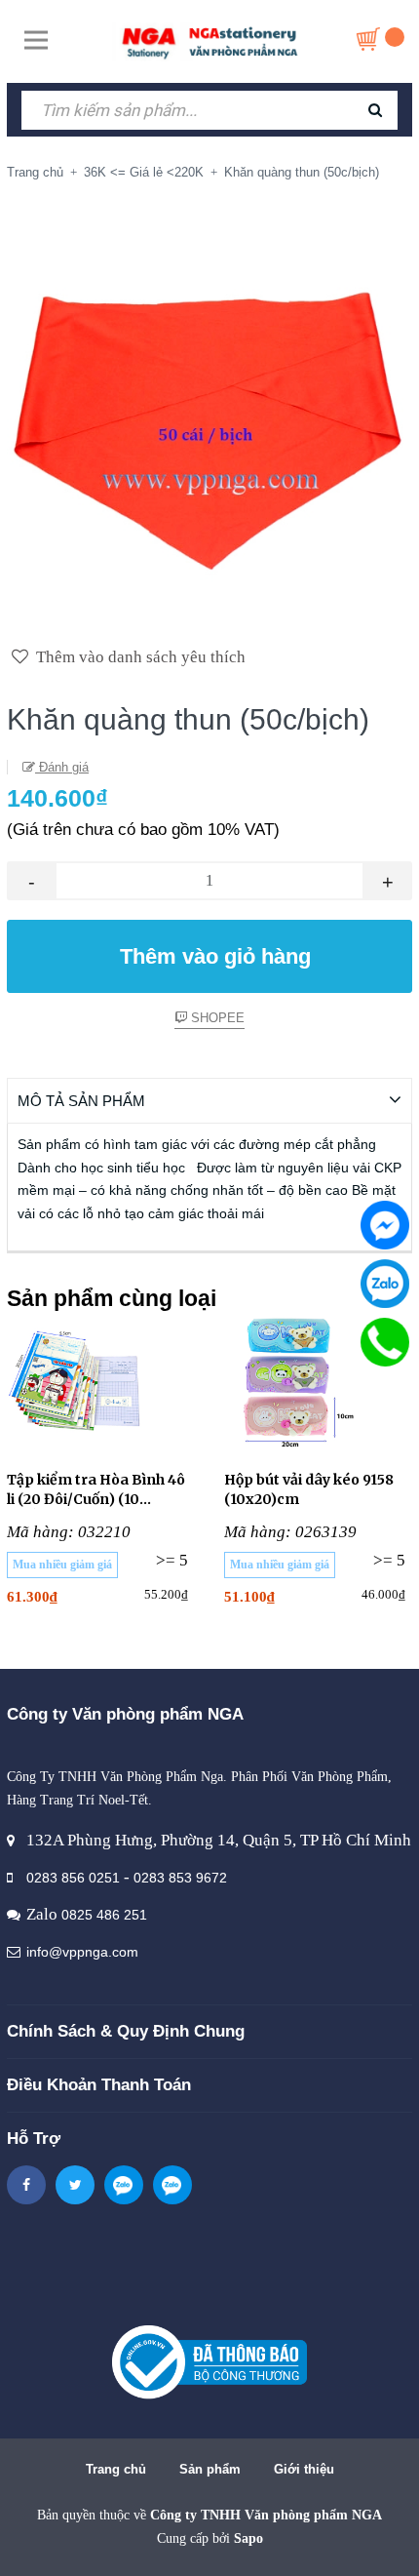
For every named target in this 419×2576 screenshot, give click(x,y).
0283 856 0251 (73, 1878)
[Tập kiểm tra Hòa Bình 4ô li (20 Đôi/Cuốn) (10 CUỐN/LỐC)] (101, 1382)
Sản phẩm (210, 2469)
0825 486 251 (104, 1915)
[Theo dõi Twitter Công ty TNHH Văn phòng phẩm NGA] (75, 2185)
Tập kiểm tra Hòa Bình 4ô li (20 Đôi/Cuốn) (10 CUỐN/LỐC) (96, 1490)
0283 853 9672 (180, 1878)
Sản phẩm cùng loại (112, 1298)
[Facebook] (385, 1225)
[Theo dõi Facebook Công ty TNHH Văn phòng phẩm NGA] (26, 2185)
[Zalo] (385, 1284)
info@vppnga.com (82, 1952)
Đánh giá (62, 767)
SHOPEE (216, 1018)
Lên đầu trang (219, 2540)
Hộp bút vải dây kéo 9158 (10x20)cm (309, 1489)
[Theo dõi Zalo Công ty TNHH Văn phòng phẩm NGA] (124, 2185)
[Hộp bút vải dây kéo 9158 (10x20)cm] (318, 1382)
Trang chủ (116, 2469)
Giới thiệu (304, 2469)
